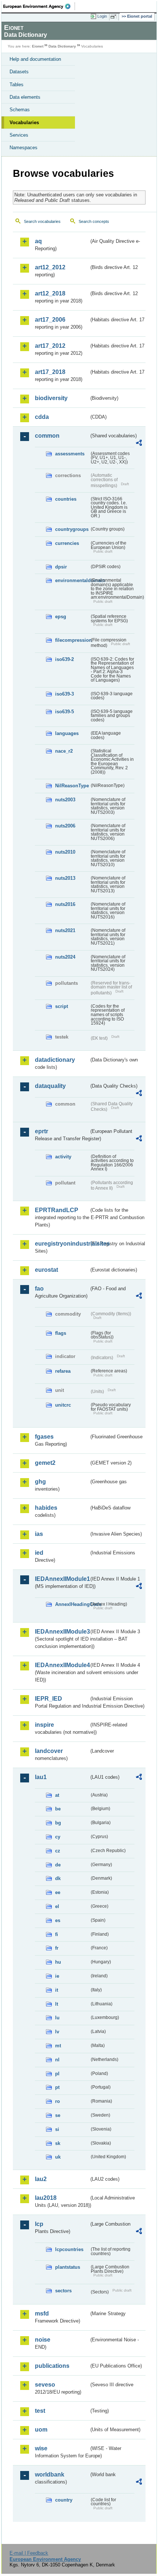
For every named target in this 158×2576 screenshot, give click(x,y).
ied (39, 1553)
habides (46, 1508)
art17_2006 (50, 320)
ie (57, 1976)
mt (58, 2046)
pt (57, 2087)
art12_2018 (50, 293)
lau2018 (46, 2198)
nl (57, 2060)
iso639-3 (64, 694)
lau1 (41, 1777)
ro (58, 2101)
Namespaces (24, 148)
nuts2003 (65, 800)
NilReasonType (72, 786)
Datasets (19, 72)
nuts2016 (65, 904)
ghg (40, 1482)
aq (38, 241)
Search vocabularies (42, 221)
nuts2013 (65, 878)
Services (19, 135)
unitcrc (63, 1405)
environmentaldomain (72, 580)
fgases (44, 1437)
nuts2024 (65, 957)
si (57, 2129)
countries (66, 499)
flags (61, 1333)
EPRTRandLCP (57, 1210)
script (62, 1006)
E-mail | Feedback (29, 2553)
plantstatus (68, 2267)
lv (57, 2032)
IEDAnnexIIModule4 (62, 1665)
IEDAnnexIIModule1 (62, 1579)
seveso (45, 2385)
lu (57, 2018)
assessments (70, 454)
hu (58, 1962)
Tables (17, 85)
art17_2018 (50, 372)
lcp (39, 2224)
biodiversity (51, 398)
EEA (39, 6)
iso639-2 (64, 659)
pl (57, 2074)
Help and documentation (35, 59)
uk (58, 2157)
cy (58, 1837)
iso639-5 (64, 712)
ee (58, 1892)
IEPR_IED (49, 1699)
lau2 (41, 2179)
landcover (49, 1751)
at (57, 1795)
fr (57, 1948)
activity (63, 1157)
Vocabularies (24, 122)
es (58, 1920)
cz (58, 1851)
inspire (44, 1725)
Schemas (20, 110)
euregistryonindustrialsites (62, 1244)
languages (67, 733)
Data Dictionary (62, 46)
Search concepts (94, 221)
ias (39, 1534)
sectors (63, 2291)
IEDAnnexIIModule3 (62, 1632)
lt (57, 2004)
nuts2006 (65, 826)
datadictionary (55, 1060)
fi (57, 1934)
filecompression (72, 640)
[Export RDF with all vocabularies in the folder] (139, 444)
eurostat (46, 1270)
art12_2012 (50, 267)
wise (41, 2448)
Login (102, 16)
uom (41, 2430)
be (58, 1809)
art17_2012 (50, 346)
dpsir (61, 567)
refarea (63, 1371)
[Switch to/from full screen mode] (115, 17)
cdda (42, 417)
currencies (67, 543)
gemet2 (45, 1463)
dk (58, 1878)
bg (58, 1823)
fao (39, 1289)
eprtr (42, 1131)
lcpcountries (69, 2249)
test (40, 2411)
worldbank (50, 2474)
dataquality (50, 1086)
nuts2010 (65, 852)
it (57, 1990)
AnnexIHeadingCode (72, 1604)
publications (52, 2366)
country (64, 2500)
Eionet (38, 46)
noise (43, 2340)
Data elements (25, 97)
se (58, 2115)
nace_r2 (64, 751)
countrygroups (72, 529)
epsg (61, 617)
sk (58, 2143)
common (47, 436)
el (57, 1906)
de (58, 1865)
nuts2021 (65, 930)
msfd (42, 2313)
